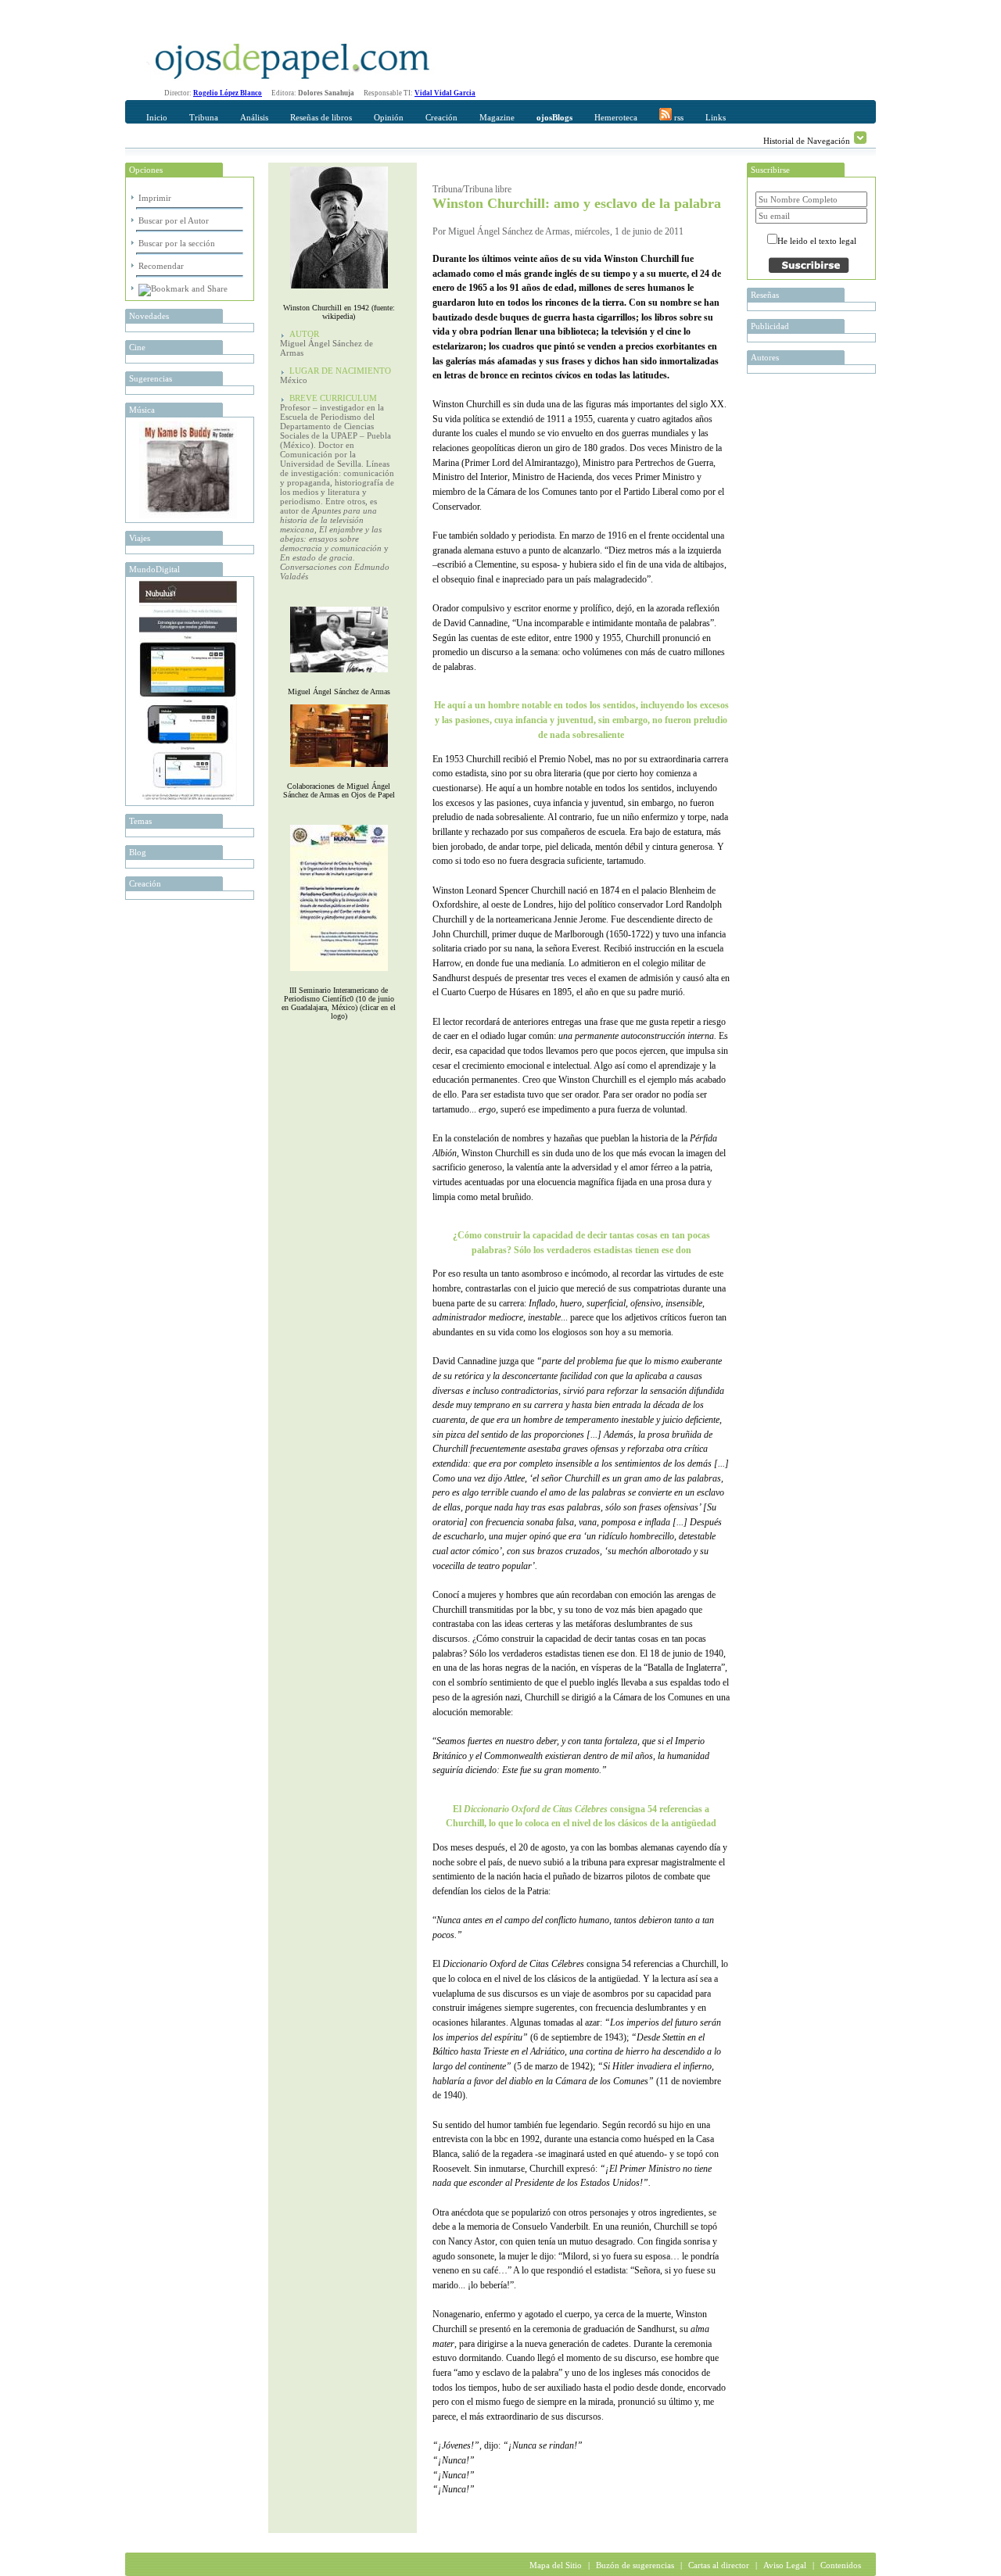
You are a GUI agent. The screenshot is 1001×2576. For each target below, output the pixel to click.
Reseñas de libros (321, 117)
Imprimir (155, 198)
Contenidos (841, 2565)
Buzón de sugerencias (635, 2565)
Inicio (157, 117)
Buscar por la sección (177, 243)
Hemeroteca (616, 117)
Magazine (497, 117)
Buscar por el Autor (174, 220)
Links (716, 117)
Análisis (254, 117)
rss (678, 117)
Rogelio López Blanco (228, 93)
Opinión (389, 117)
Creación (441, 117)
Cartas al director (719, 2565)
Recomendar (161, 266)
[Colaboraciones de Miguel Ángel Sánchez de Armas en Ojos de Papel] (339, 770)
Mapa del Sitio (556, 2565)
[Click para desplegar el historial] (860, 138)
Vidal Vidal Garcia (445, 93)
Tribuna (204, 117)
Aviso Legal (785, 2565)
